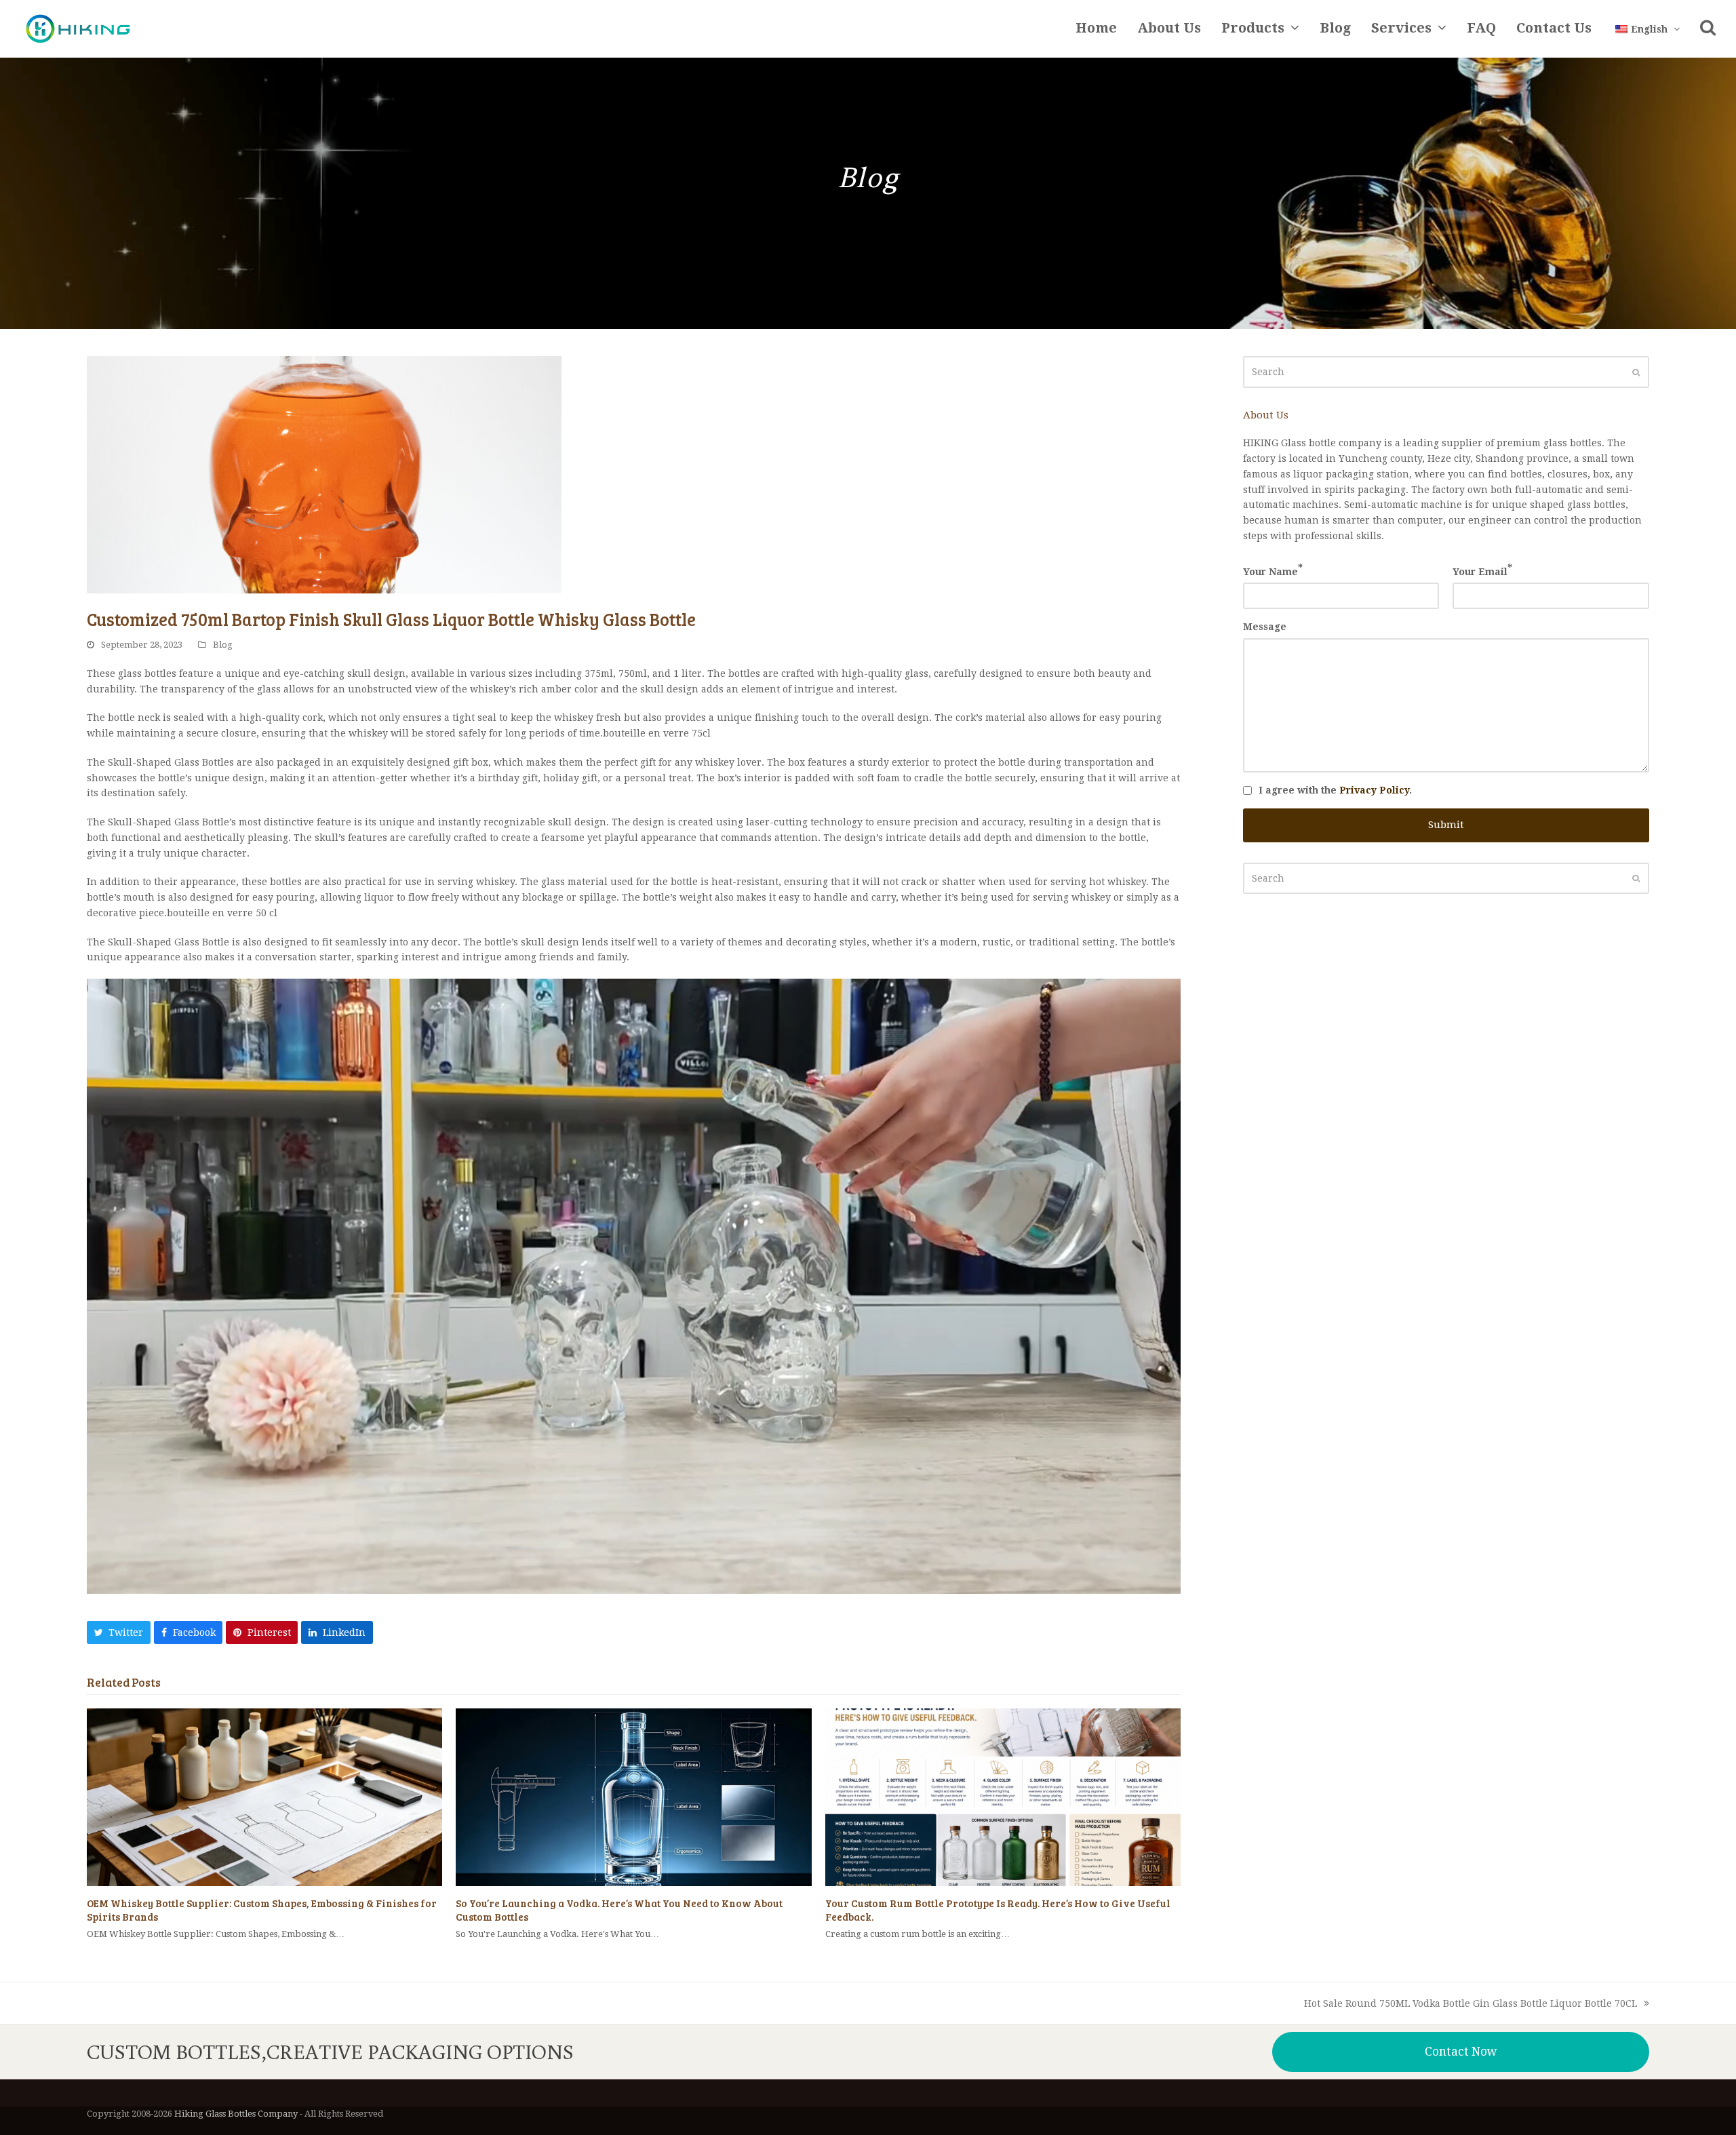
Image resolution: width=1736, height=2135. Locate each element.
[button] (1708, 29)
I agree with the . (1335, 790)
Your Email (1482, 571)
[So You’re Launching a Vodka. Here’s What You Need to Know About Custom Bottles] (633, 1796)
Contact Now (1461, 2052)
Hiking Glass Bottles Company (236, 2114)
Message (1265, 627)
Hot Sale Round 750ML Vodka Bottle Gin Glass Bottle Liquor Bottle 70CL (1471, 2005)
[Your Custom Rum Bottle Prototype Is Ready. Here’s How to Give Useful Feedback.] (1003, 1796)
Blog (223, 645)
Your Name (1273, 571)
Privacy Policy (1374, 790)
